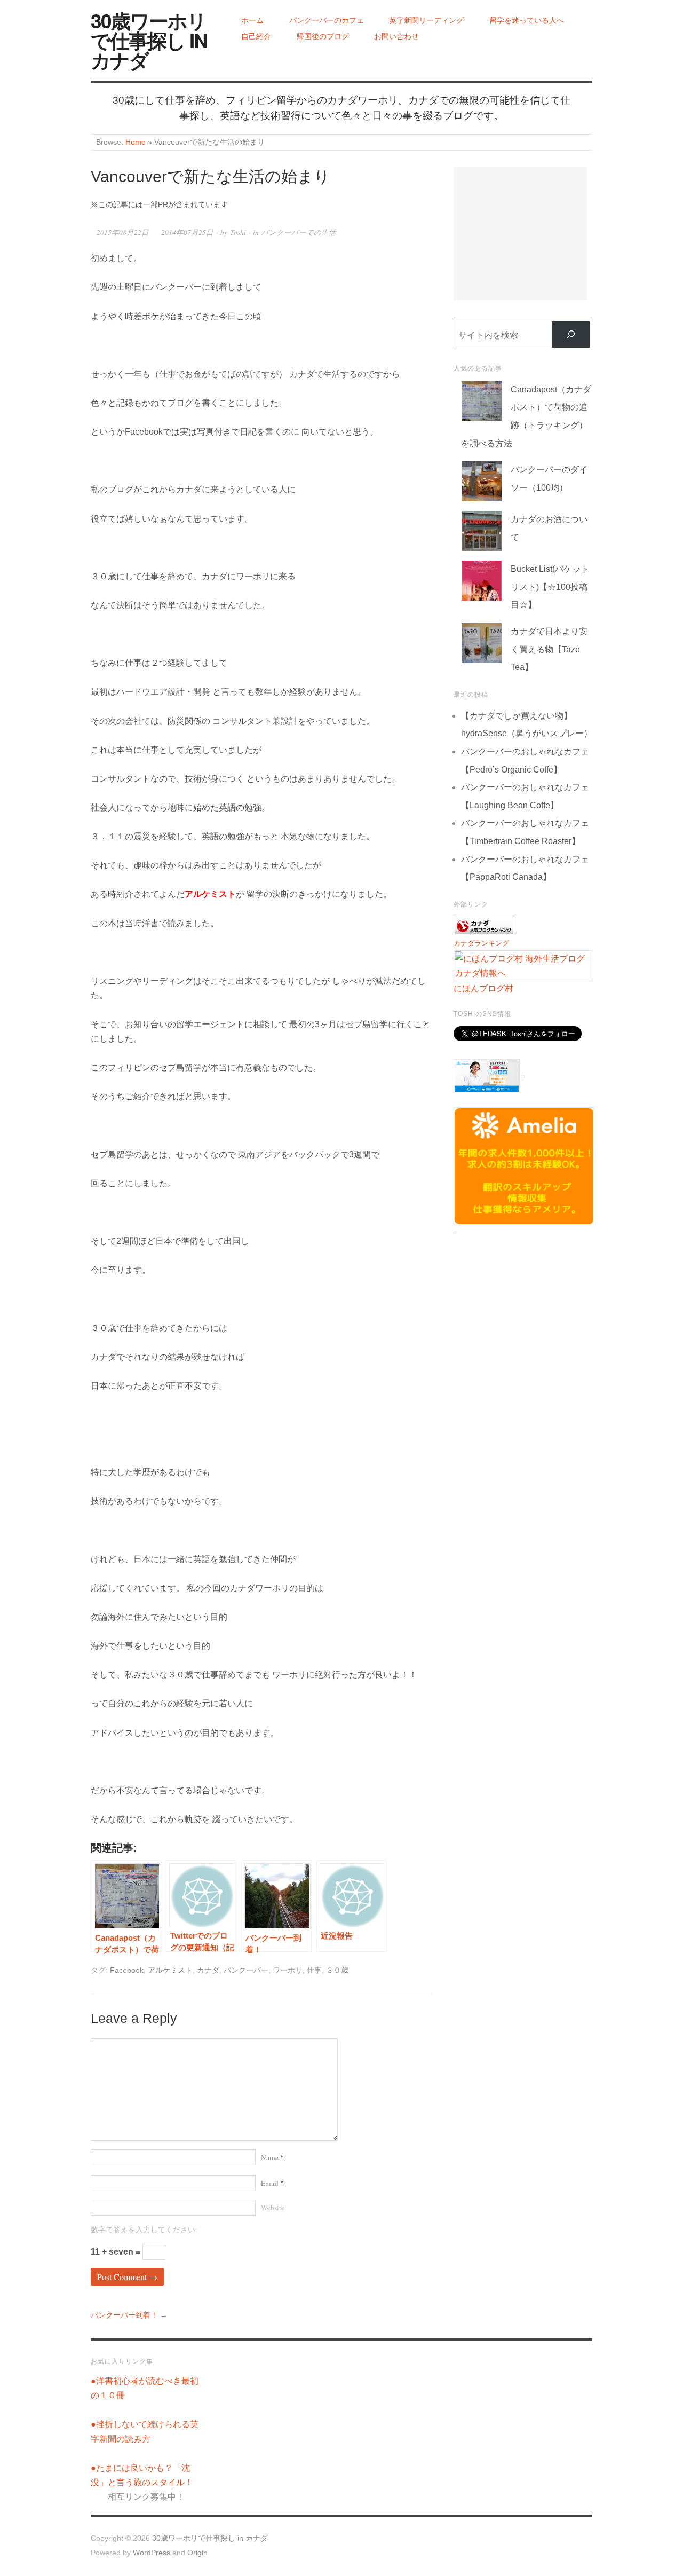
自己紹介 (256, 37)
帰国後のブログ (323, 37)
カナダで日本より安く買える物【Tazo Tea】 (549, 649)
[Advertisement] (520, 233)
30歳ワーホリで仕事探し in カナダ (149, 40)
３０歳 (337, 1970)
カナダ (208, 1970)
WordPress (152, 2553)
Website (273, 2208)
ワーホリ (288, 1970)
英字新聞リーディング (426, 21)
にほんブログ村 (483, 988)
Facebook (127, 1970)
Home (136, 142)
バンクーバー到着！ (124, 2315)
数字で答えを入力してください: (144, 2230)
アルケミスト (170, 1970)
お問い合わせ (396, 37)
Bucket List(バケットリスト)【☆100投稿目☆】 (550, 587)
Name (272, 2157)
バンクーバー (246, 1970)
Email (272, 2183)
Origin (197, 2553)
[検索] (571, 334)
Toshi (238, 232)
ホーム (252, 21)
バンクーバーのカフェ (327, 21)
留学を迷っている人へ (527, 21)
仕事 (314, 1970)
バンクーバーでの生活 (299, 232)
